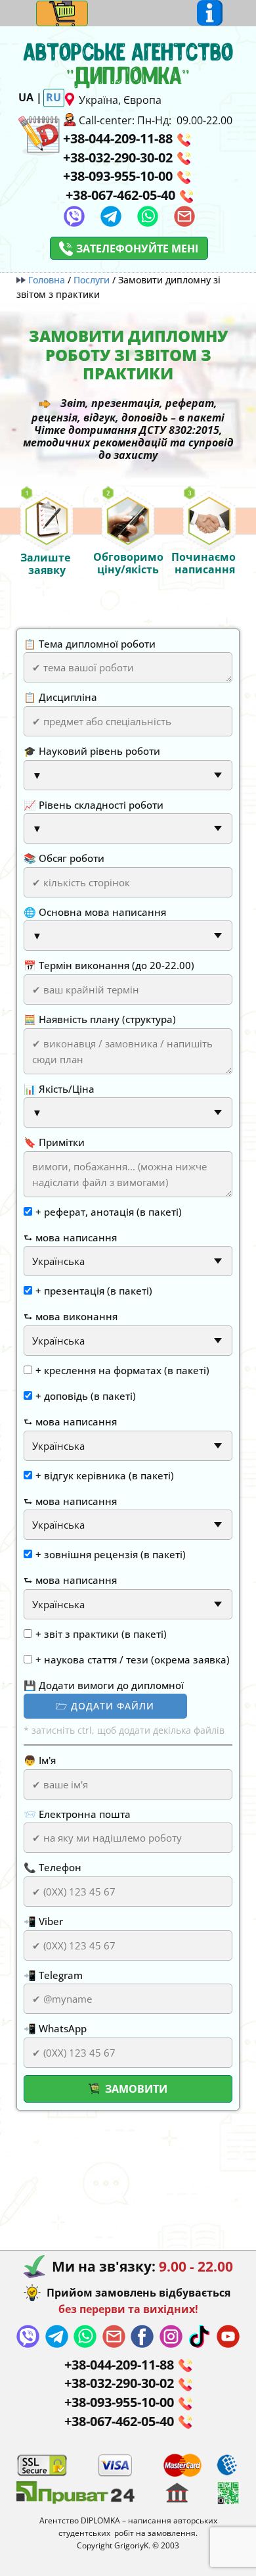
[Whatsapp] (148, 216)
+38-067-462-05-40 (120, 195)
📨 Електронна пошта (77, 1814)
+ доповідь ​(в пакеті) (86, 1396)
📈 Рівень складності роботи (94, 805)
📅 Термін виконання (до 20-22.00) (109, 965)
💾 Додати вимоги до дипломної (104, 1685)
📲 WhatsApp (55, 2028)
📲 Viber (43, 1921)
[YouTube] (228, 2336)
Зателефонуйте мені (137, 249)
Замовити (135, 2089)
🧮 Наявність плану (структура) (100, 1019)
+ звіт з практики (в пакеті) (101, 1634)
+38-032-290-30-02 (118, 157)
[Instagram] (171, 2336)
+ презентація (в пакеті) (94, 1291)
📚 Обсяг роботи (64, 858)
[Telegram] (111, 216)
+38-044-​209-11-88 (118, 138)
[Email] (184, 216)
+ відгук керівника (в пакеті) (105, 1475)
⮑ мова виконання (71, 1316)
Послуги (92, 280)
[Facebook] (142, 2336)
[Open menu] (62, 13)
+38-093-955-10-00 (118, 176)
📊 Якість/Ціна (59, 1089)
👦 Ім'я (40, 1760)
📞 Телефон (53, 1867)
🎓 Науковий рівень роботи (92, 751)
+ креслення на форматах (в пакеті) (122, 1370)
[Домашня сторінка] (39, 134)
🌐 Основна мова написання (95, 912)
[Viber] (74, 216)
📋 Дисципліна (60, 697)
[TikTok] (199, 2336)
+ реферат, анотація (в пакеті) (109, 1212)
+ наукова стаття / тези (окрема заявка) (133, 1659)
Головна (47, 280)
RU (53, 97)
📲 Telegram (53, 1975)
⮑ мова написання (70, 1237)
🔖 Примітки (54, 1142)
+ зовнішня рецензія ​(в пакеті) (111, 1554)
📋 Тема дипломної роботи (90, 644)
